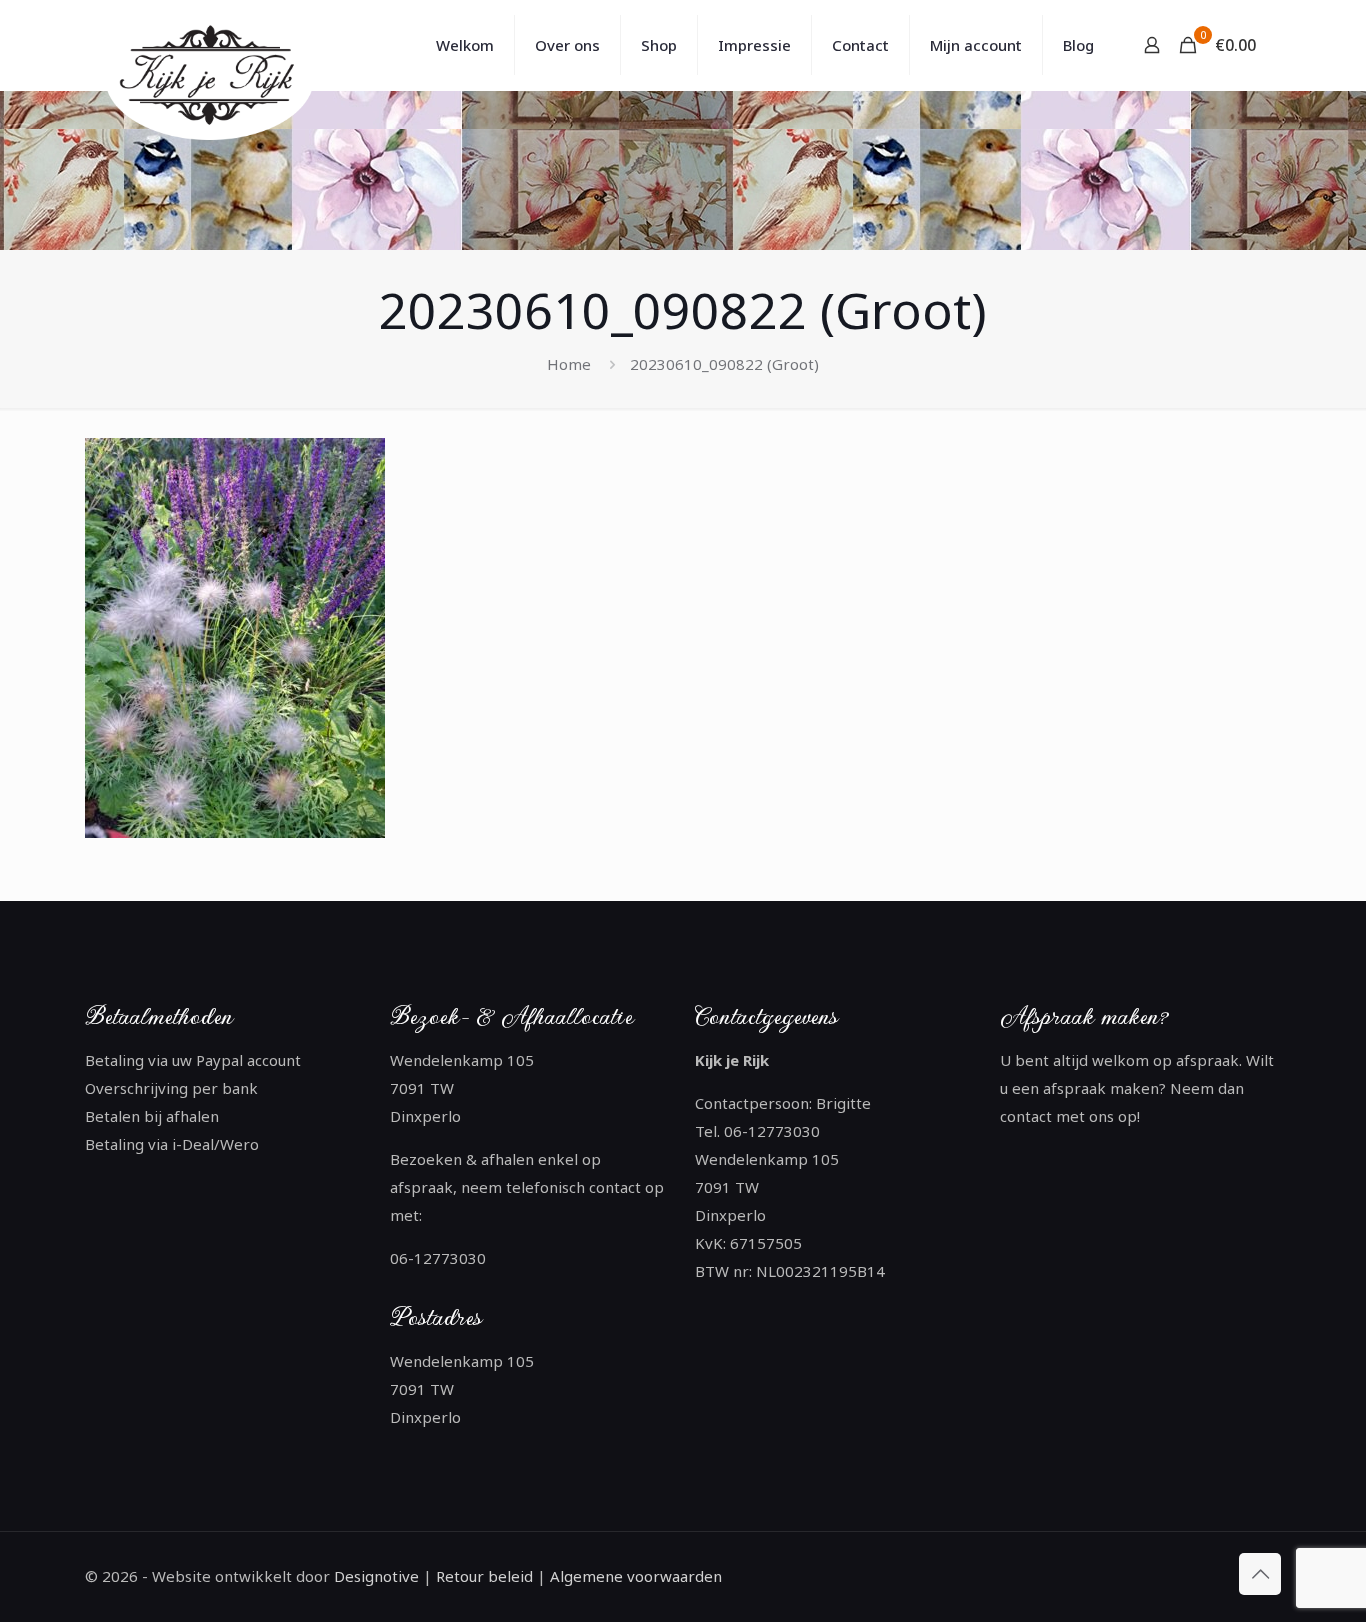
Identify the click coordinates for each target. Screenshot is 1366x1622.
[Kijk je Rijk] (213, 77)
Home (569, 364)
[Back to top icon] (1260, 1574)
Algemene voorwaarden (634, 1576)
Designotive (376, 1576)
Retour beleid (484, 1576)
